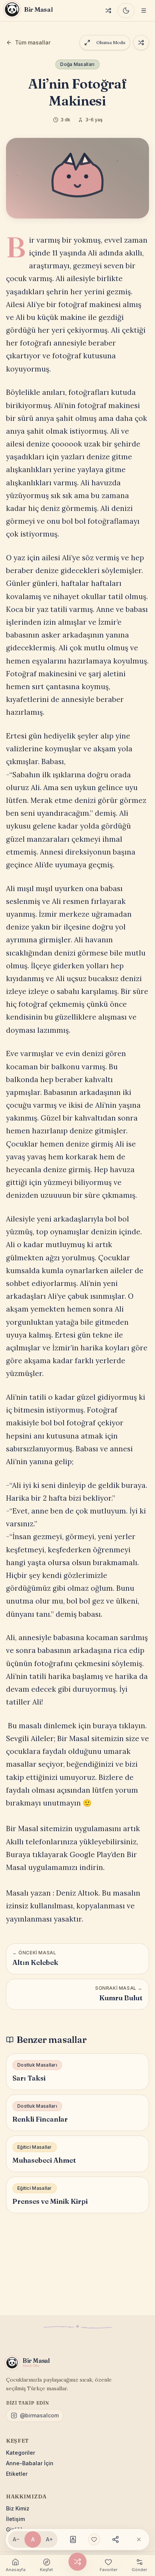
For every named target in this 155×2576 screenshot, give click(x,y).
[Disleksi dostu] (73, 2539)
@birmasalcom (39, 2415)
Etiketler (17, 2474)
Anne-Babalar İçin (30, 2463)
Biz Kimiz (18, 2508)
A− (16, 2539)
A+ (49, 2539)
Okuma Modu (111, 42)
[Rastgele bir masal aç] (141, 43)
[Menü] (144, 11)
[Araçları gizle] (139, 2539)
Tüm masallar (33, 42)
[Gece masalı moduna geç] (126, 11)
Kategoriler (21, 2453)
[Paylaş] (115, 2539)
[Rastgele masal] (108, 11)
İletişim (15, 2519)
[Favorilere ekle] (94, 2539)
